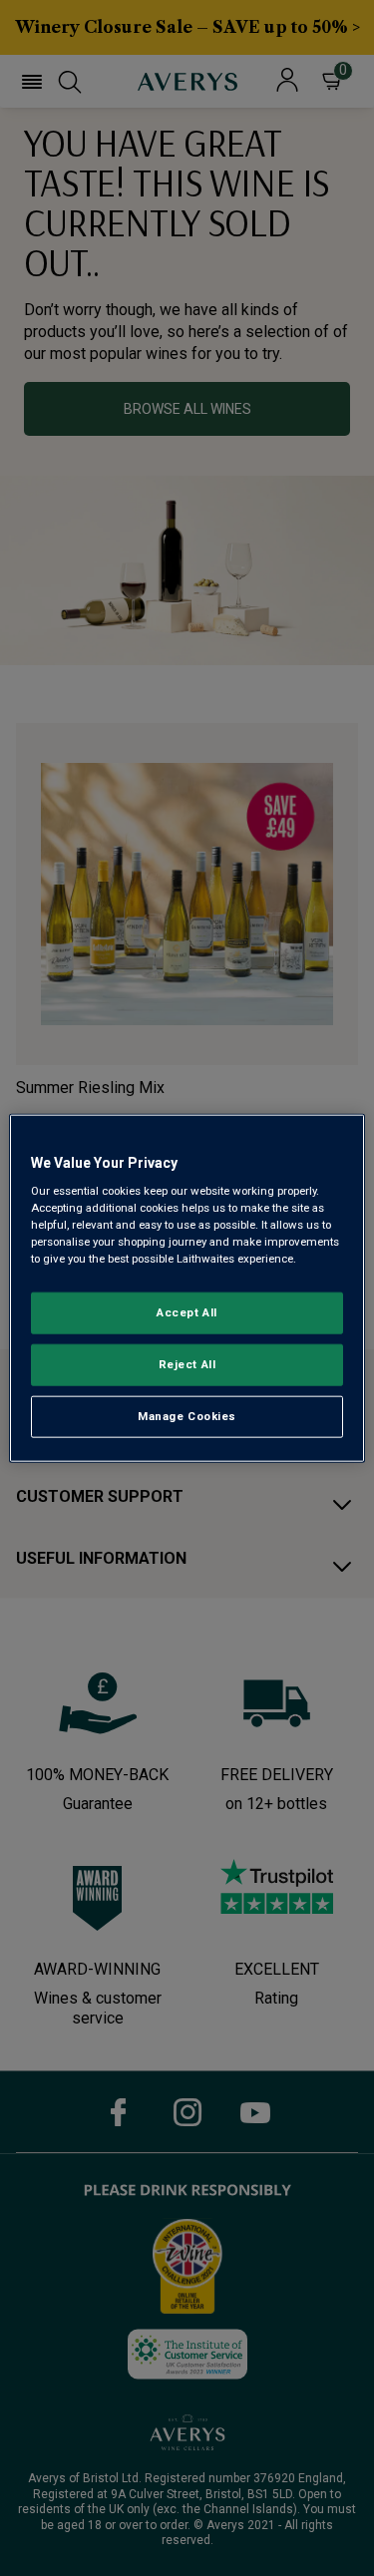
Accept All (187, 1312)
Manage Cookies (187, 1416)
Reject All (187, 1364)
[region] (187, 1288)
